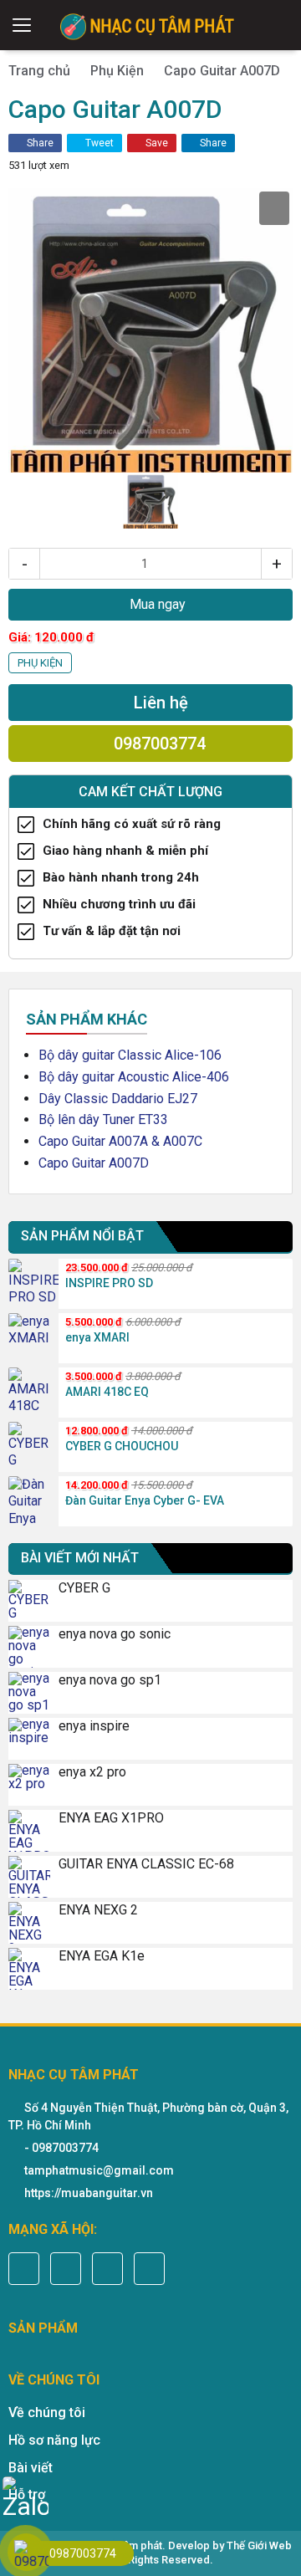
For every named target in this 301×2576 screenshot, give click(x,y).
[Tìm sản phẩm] (281, 25)
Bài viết (31, 2468)
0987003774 (158, 744)
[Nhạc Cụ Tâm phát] (150, 25)
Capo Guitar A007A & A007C (120, 1141)
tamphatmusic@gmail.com (99, 2170)
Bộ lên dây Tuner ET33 (103, 1119)
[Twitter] (66, 2269)
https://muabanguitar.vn (89, 2193)
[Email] (107, 2269)
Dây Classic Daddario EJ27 (118, 1099)
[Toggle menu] (22, 25)
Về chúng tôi (47, 2412)
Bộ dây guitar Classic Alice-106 (130, 1055)
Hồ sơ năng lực (54, 2440)
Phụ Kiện (117, 71)
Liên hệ (159, 703)
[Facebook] (24, 2269)
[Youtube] (149, 2269)
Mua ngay (156, 604)
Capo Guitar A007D (94, 1163)
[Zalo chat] (26, 2499)
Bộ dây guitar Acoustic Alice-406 (134, 1077)
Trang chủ (39, 71)
